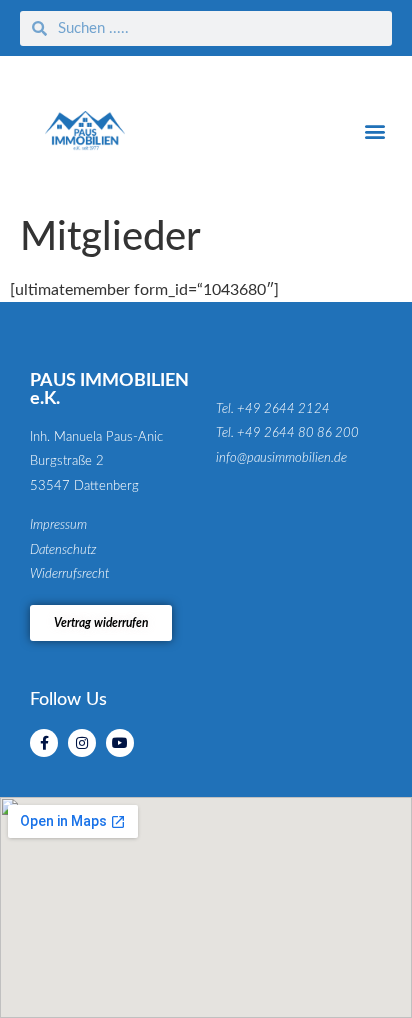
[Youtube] (120, 743)
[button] (375, 130)
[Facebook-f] (44, 743)
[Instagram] (82, 743)
